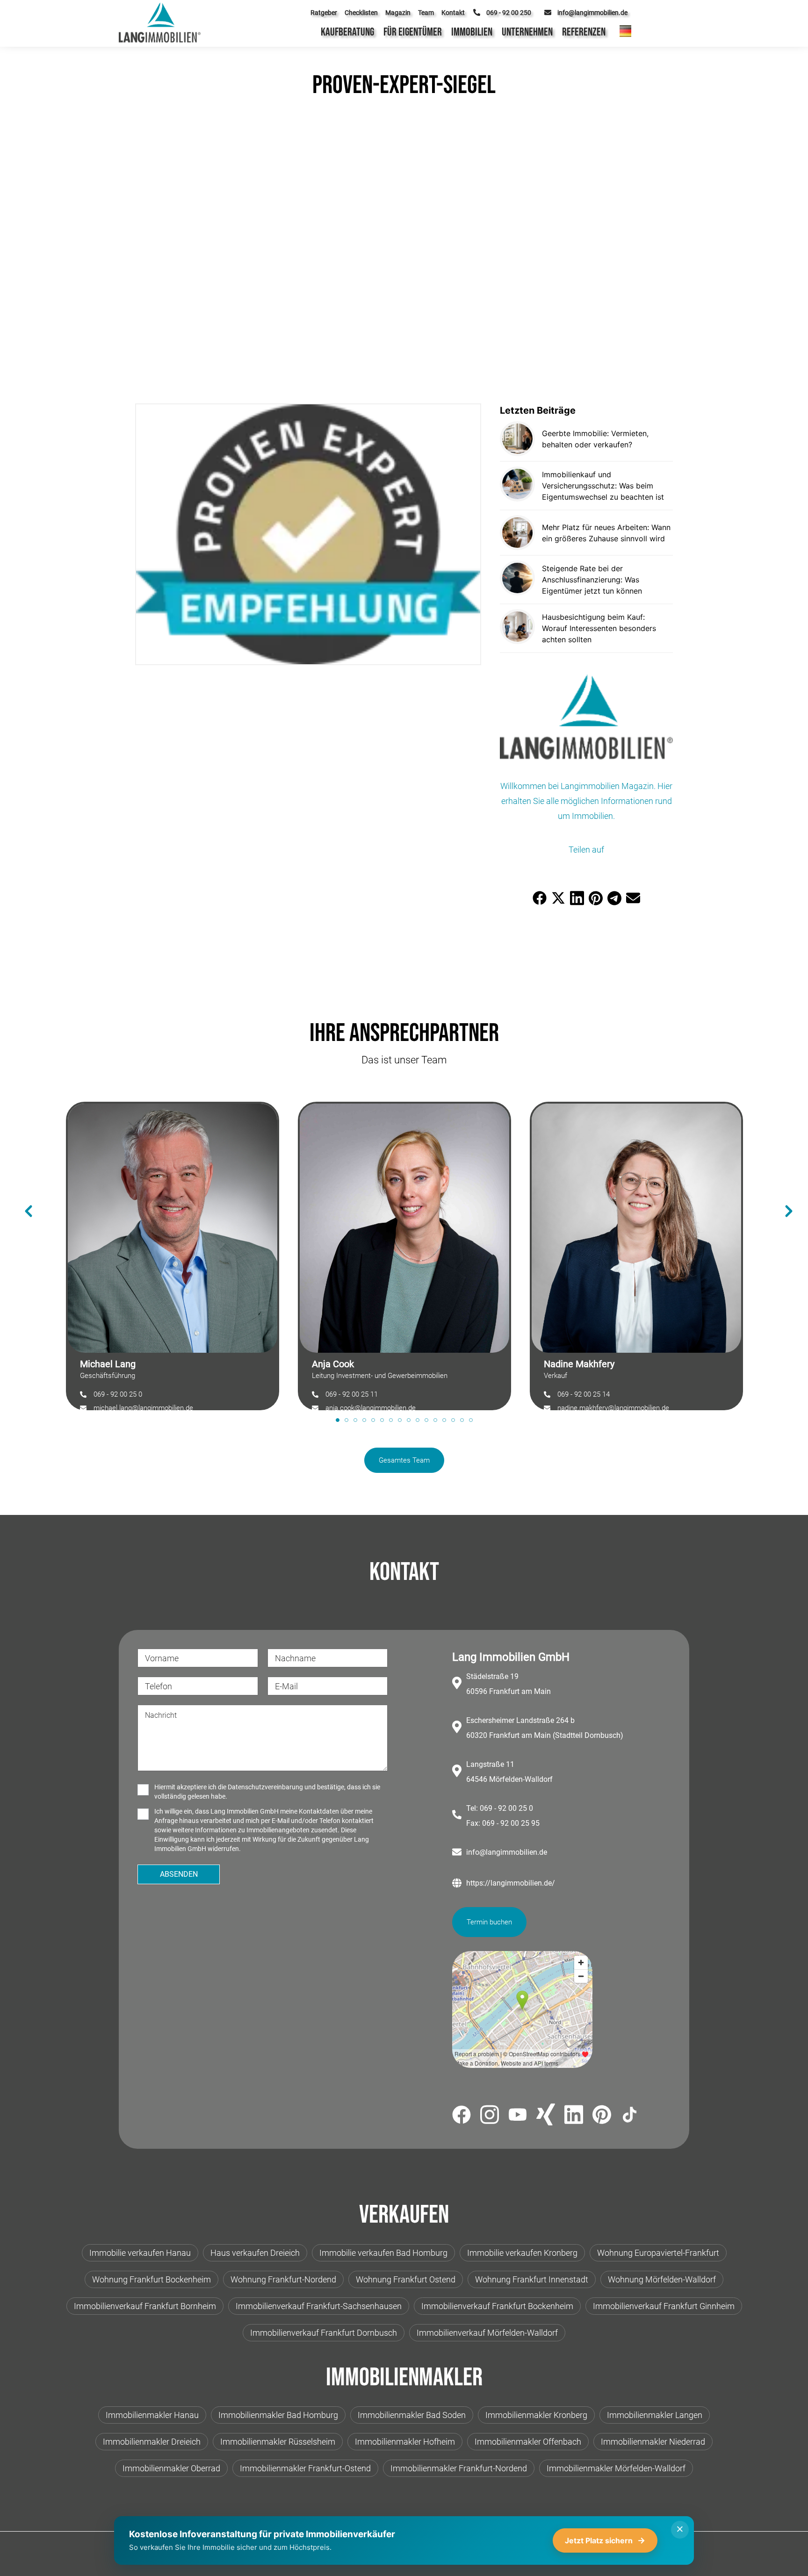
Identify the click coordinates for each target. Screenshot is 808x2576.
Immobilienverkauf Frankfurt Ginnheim (664, 2306)
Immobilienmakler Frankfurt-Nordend (459, 2468)
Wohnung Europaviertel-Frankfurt (658, 2253)
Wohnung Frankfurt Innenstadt (532, 2279)
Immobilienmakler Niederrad (653, 2442)
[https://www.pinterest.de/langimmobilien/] (602, 2116)
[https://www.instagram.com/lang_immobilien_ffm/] (490, 2116)
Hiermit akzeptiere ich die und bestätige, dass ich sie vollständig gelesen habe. (267, 1792)
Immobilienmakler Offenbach (528, 2442)
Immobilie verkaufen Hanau (140, 2253)
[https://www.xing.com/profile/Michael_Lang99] (546, 2116)
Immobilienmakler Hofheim (405, 2442)
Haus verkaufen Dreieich (255, 2253)
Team (426, 13)
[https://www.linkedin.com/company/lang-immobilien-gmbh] (574, 2116)
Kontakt (453, 13)
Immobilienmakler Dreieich (152, 2442)
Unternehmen (527, 32)
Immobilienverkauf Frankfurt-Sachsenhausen (319, 2306)
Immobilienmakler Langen (655, 2415)
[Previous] (24, 1197)
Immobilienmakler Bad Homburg (278, 2415)
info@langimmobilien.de (507, 1852)
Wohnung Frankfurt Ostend (406, 2279)
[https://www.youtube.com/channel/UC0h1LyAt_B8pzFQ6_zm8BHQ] (518, 2116)
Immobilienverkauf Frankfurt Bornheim (145, 2306)
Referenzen (584, 32)
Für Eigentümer (413, 32)
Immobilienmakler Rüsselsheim (278, 2442)
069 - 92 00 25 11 (352, 1394)
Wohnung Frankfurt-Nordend (283, 2279)
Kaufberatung (347, 32)
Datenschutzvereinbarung (265, 1787)
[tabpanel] (173, 1251)
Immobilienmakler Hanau (152, 2415)
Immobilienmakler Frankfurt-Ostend (305, 2468)
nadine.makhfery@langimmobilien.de (613, 1408)
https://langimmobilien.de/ (511, 1883)
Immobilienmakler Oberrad (171, 2468)
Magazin (398, 13)
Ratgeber (324, 13)
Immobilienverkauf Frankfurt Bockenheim (497, 2306)
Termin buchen (489, 1922)
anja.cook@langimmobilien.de (371, 1408)
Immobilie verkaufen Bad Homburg (383, 2253)
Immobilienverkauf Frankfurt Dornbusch (324, 2333)
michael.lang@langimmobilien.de (143, 1408)
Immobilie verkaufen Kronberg (522, 2253)
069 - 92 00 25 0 (118, 1394)
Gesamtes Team (404, 1460)
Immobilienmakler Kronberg (536, 2415)
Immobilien (472, 32)
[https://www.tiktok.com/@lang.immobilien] (630, 2116)
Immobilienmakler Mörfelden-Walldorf (616, 2468)
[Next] (784, 1197)
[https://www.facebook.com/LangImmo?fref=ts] (462, 2116)
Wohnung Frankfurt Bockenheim (151, 2279)
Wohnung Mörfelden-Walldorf (662, 2279)
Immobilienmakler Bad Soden (412, 2415)
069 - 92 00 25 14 (584, 1394)
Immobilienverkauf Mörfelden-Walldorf (487, 2333)
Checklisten (361, 13)
